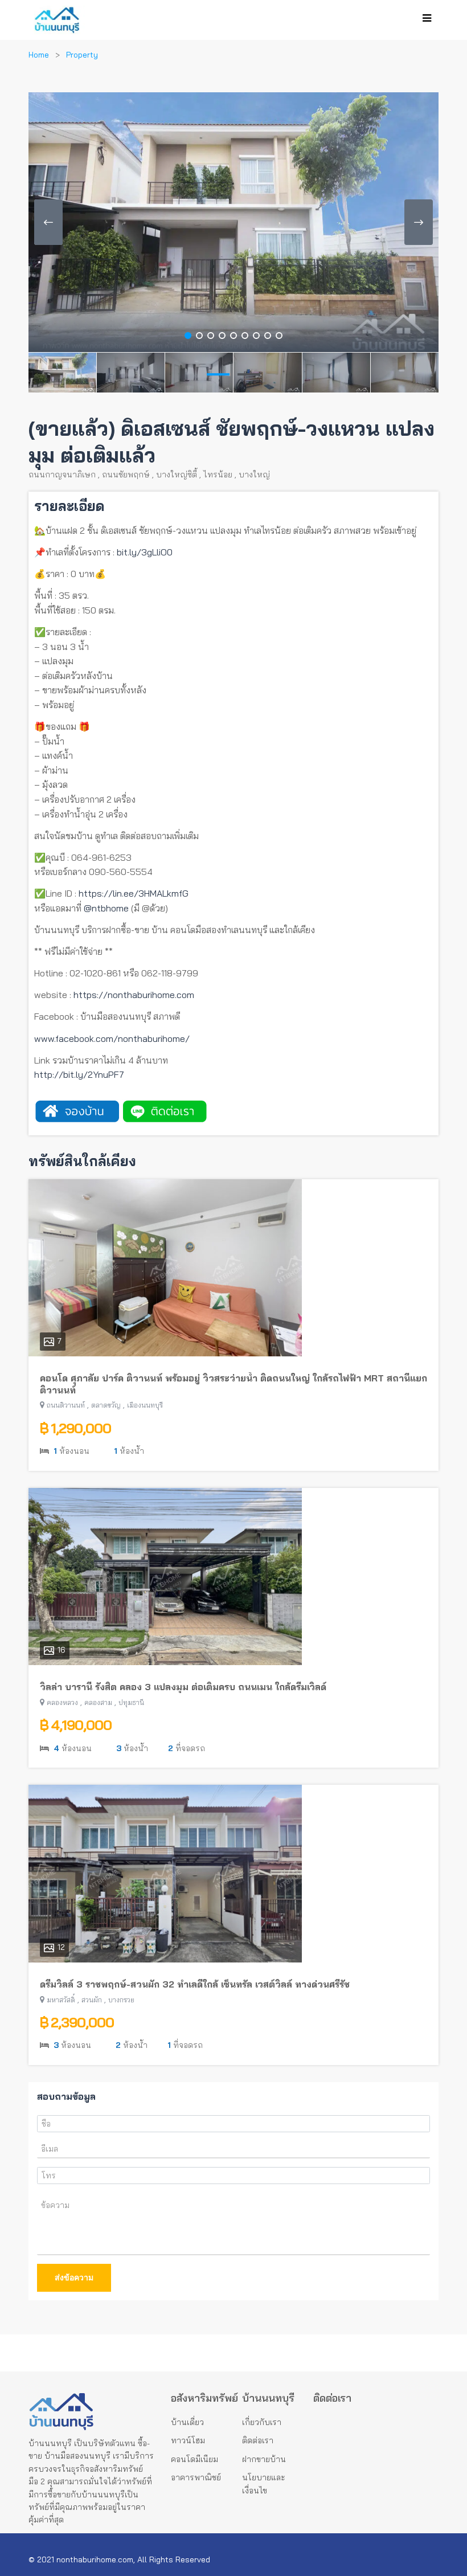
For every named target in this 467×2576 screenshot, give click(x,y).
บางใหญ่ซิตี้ (177, 475)
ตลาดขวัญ (106, 1405)
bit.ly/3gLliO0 (145, 552)
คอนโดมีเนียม (194, 2459)
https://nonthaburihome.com (134, 995)
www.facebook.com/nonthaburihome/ (112, 1038)
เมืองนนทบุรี (145, 1405)
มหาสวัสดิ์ (61, 2000)
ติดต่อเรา (258, 2440)
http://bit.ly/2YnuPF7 (79, 1074)
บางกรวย (121, 2000)
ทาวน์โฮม (188, 2440)
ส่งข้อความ (74, 2277)
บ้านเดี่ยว (187, 2422)
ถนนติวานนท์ (66, 1405)
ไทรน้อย (218, 475)
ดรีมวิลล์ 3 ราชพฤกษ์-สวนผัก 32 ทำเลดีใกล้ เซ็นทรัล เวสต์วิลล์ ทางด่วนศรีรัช (195, 1984)
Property (82, 55)
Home (39, 55)
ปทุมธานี (131, 1702)
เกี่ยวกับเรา (262, 2422)
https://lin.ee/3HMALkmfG (134, 893)
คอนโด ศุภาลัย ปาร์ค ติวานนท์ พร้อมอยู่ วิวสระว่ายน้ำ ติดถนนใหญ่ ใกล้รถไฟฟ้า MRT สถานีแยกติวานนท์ (233, 1384)
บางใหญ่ (254, 475)
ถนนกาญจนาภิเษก (62, 475)
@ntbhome (106, 908)
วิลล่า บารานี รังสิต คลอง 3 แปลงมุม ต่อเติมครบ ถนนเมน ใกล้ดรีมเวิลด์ (183, 1687)
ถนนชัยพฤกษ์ (126, 475)
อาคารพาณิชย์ (196, 2477)
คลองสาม (98, 1702)
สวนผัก (92, 2000)
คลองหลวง (62, 1702)
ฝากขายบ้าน (264, 2459)
